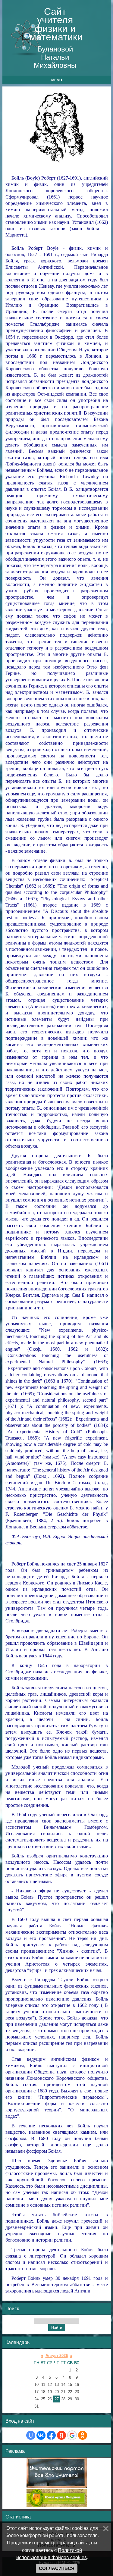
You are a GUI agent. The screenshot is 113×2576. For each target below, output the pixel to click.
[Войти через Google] (72, 2435)
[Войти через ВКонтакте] (41, 2435)
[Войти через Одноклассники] (83, 2435)
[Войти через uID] (31, 2435)
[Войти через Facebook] (51, 2435)
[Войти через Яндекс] (61, 2435)
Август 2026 (57, 2356)
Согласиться (57, 2568)
